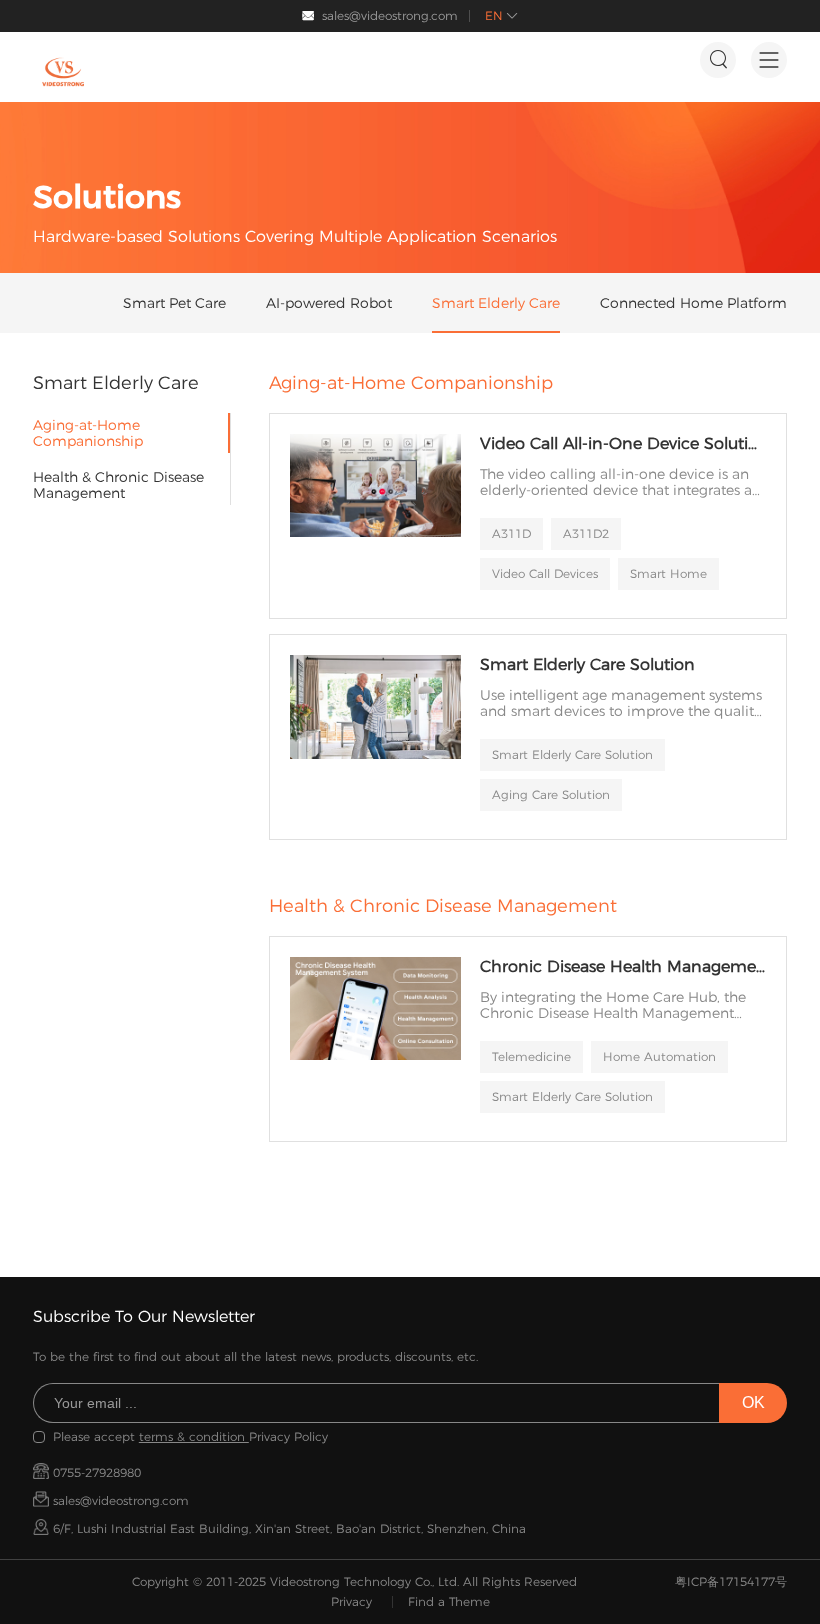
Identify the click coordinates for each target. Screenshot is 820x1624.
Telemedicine (531, 1056)
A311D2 (586, 533)
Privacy (351, 1601)
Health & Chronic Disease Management (118, 485)
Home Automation (659, 1056)
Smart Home (668, 573)
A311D (511, 533)
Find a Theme (449, 1601)
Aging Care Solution (551, 794)
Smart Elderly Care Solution (572, 754)
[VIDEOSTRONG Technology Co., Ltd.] (63, 72)
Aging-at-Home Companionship (88, 433)
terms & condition (194, 1436)
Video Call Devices (545, 573)
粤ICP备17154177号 (731, 1581)
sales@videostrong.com (390, 15)
